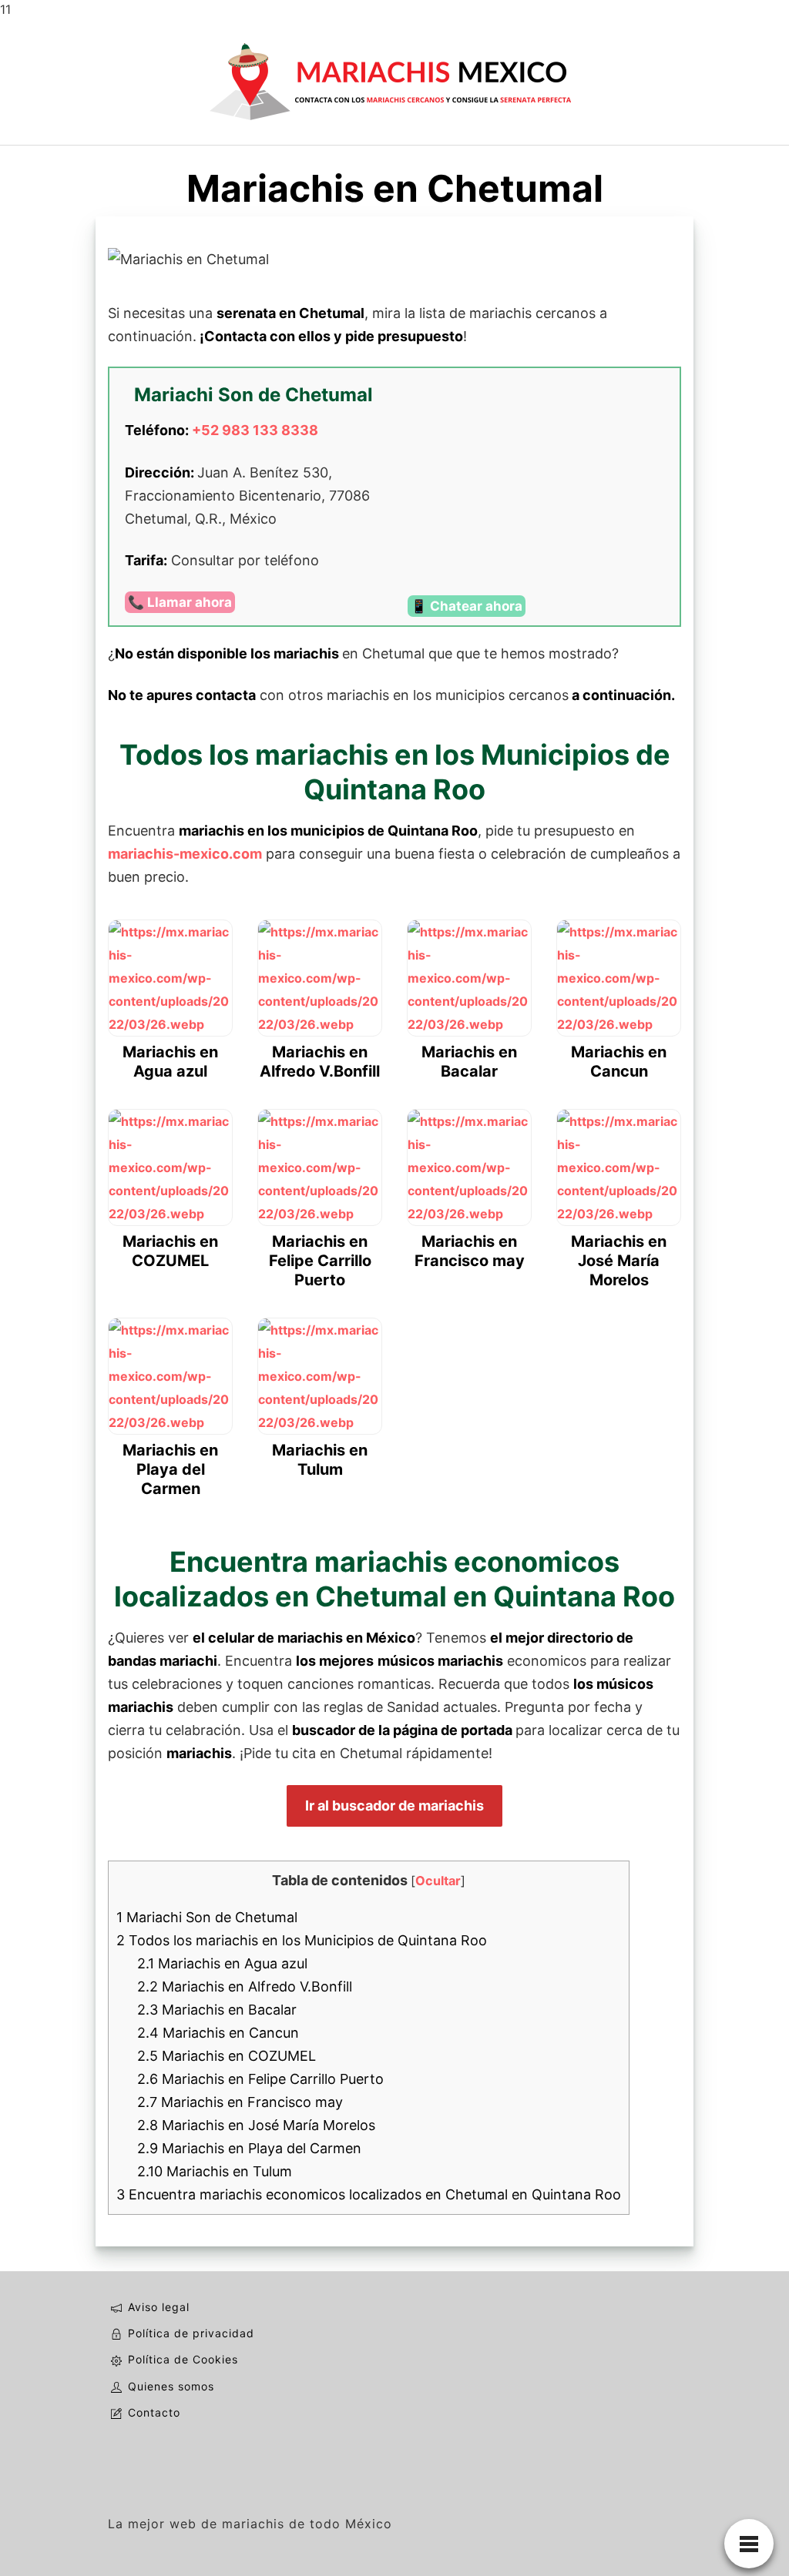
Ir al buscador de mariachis (394, 1806)
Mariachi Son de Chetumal (207, 1917)
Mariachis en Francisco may (240, 2102)
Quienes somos (171, 2386)
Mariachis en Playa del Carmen (249, 2148)
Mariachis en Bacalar (217, 2010)
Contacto (154, 2412)
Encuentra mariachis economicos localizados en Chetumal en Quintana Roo (369, 2194)
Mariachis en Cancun (218, 2033)
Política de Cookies (183, 2359)
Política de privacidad (191, 2333)
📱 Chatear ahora (467, 606)
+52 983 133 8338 (255, 430)
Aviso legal (159, 2307)
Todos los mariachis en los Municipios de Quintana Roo (302, 1940)
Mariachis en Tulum (215, 2171)
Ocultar (438, 1881)
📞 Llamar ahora (180, 602)
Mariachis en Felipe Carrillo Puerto (260, 2079)
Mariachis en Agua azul (222, 1963)
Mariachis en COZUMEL (227, 2056)
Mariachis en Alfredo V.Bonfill (245, 1986)
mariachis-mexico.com (185, 854)
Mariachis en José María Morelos (256, 2125)
